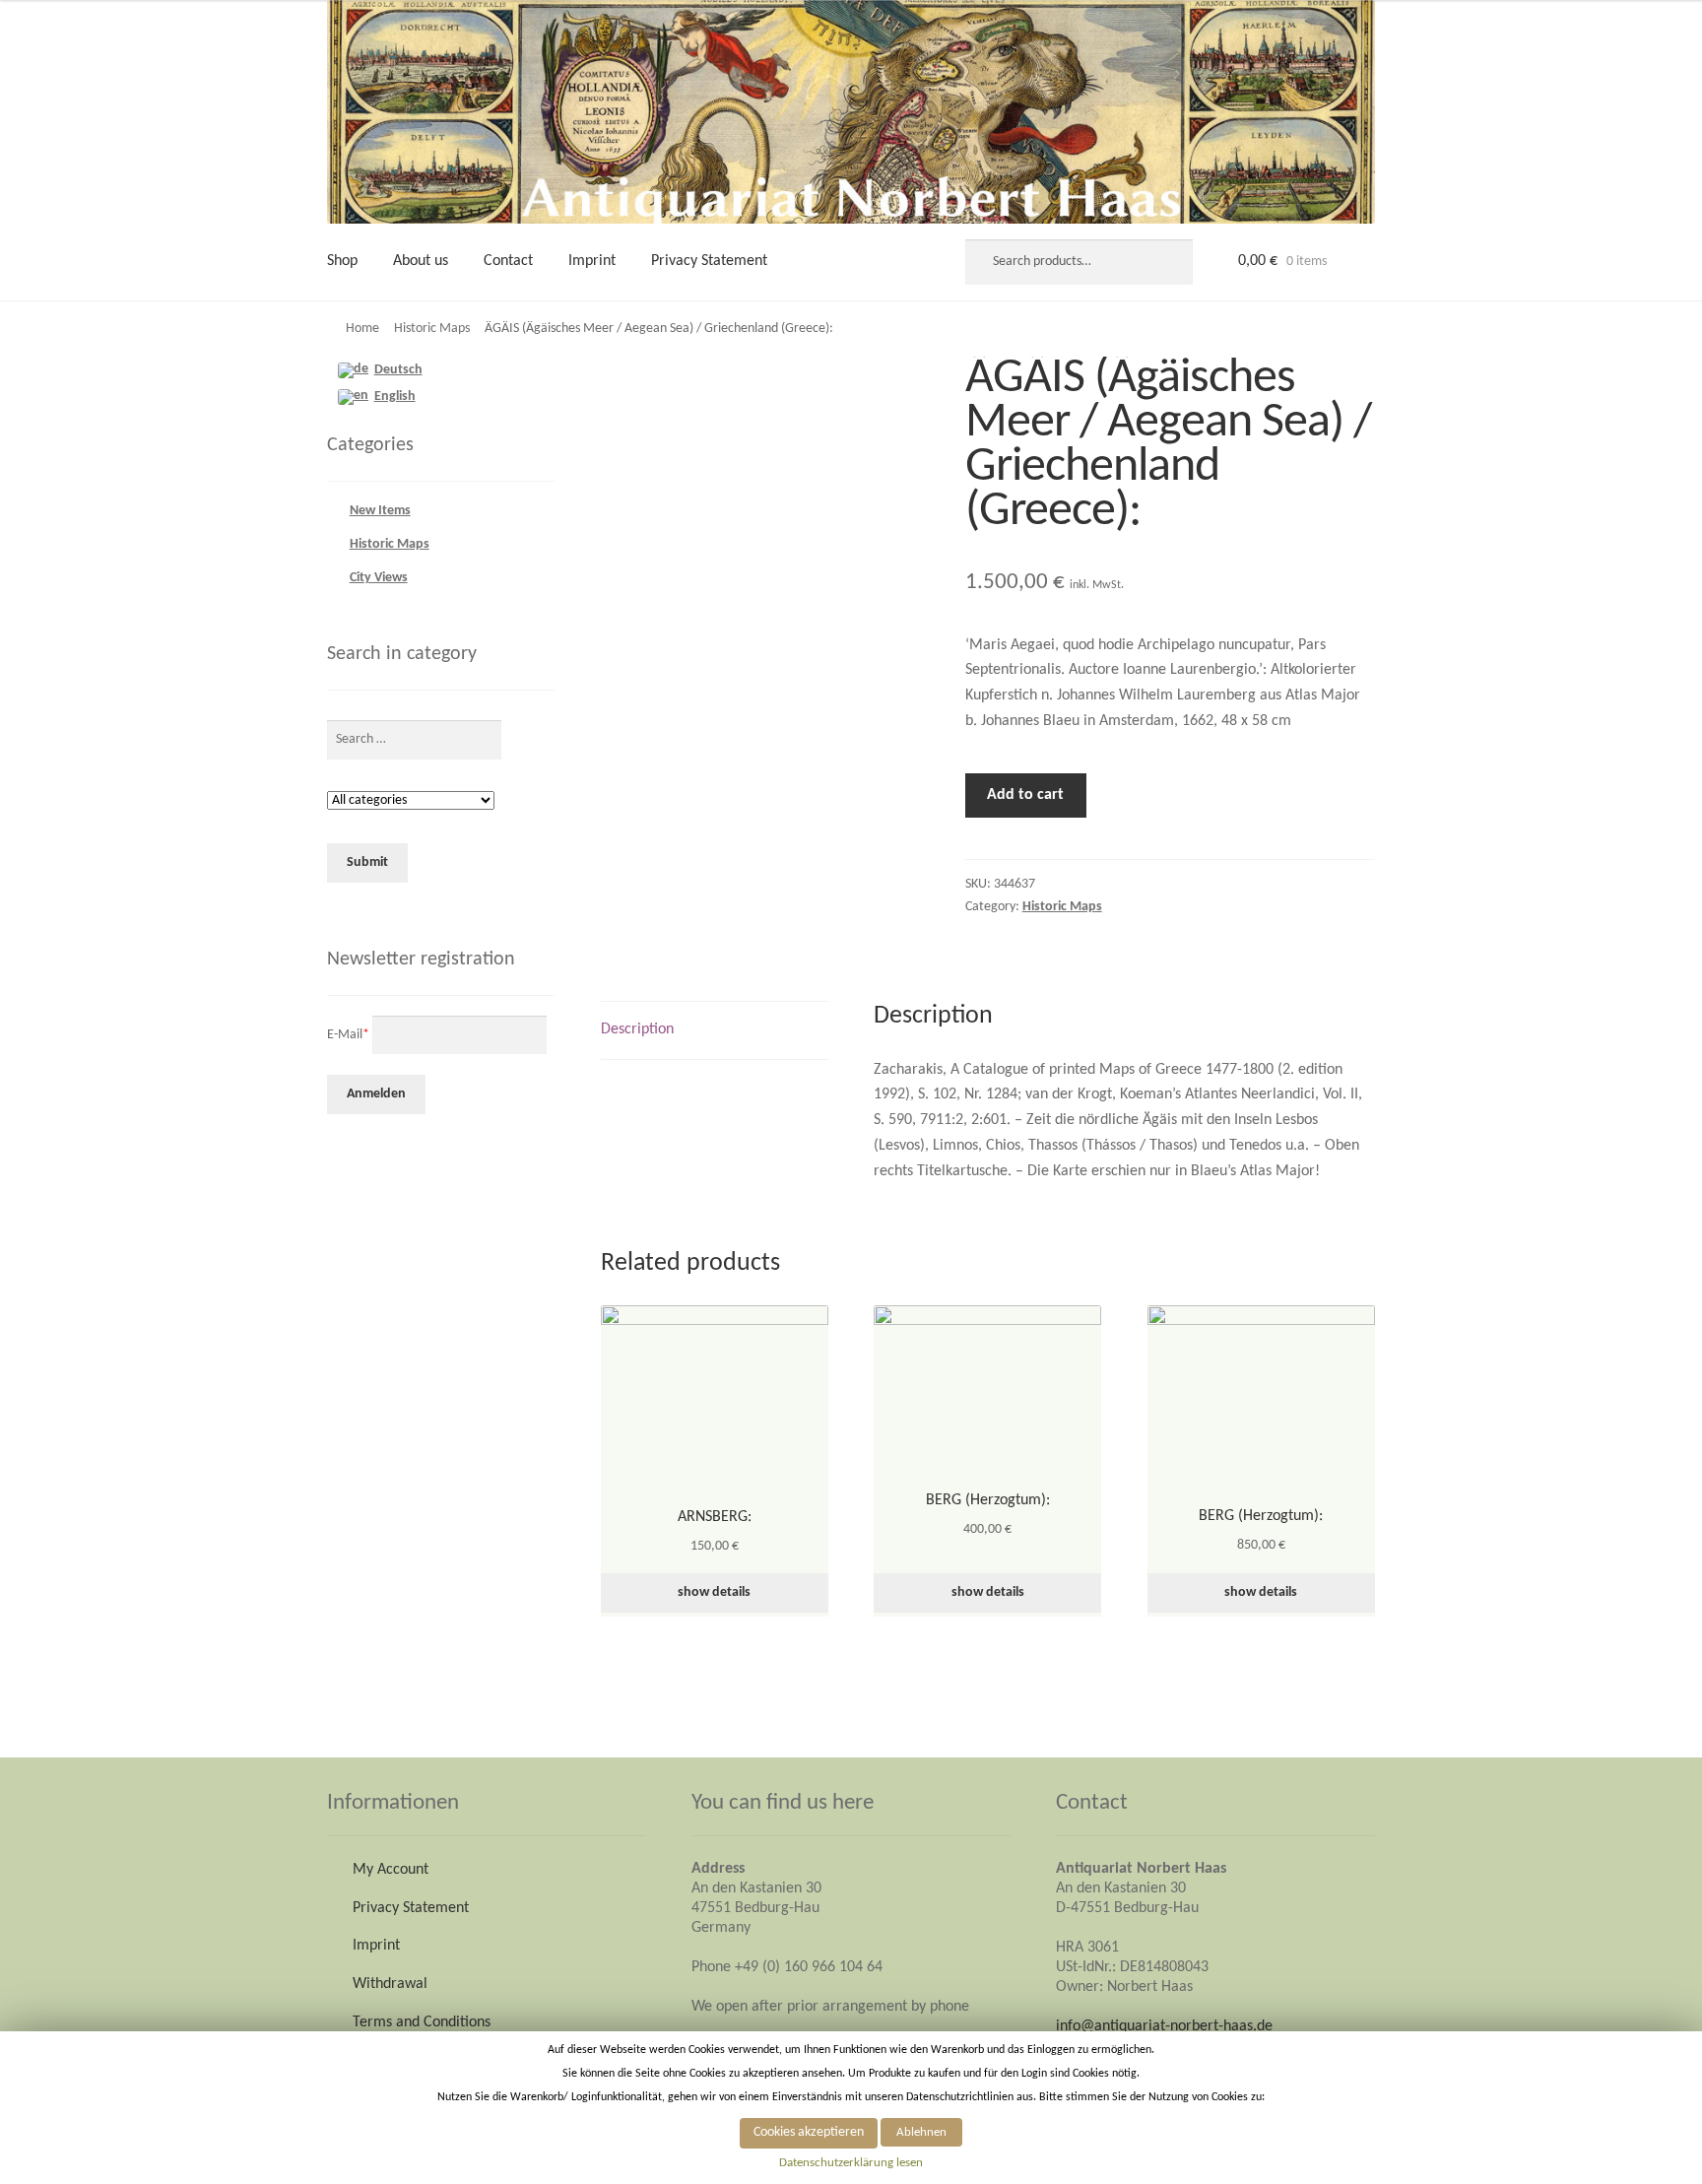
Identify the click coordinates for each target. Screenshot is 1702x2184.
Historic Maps (432, 329)
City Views (379, 578)
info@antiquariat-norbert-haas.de (1164, 2026)
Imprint (592, 261)
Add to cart (1025, 795)
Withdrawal (390, 1984)
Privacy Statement (709, 261)
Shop (342, 261)
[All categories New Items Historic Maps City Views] (411, 801)
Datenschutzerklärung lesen (851, 2163)
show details (714, 1592)
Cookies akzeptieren (809, 2132)
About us (421, 261)
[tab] (715, 1031)
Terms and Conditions (422, 2022)
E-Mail (348, 1034)
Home (362, 329)
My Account (391, 1870)
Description (637, 1029)
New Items (380, 511)
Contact (508, 261)
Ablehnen (921, 2132)
